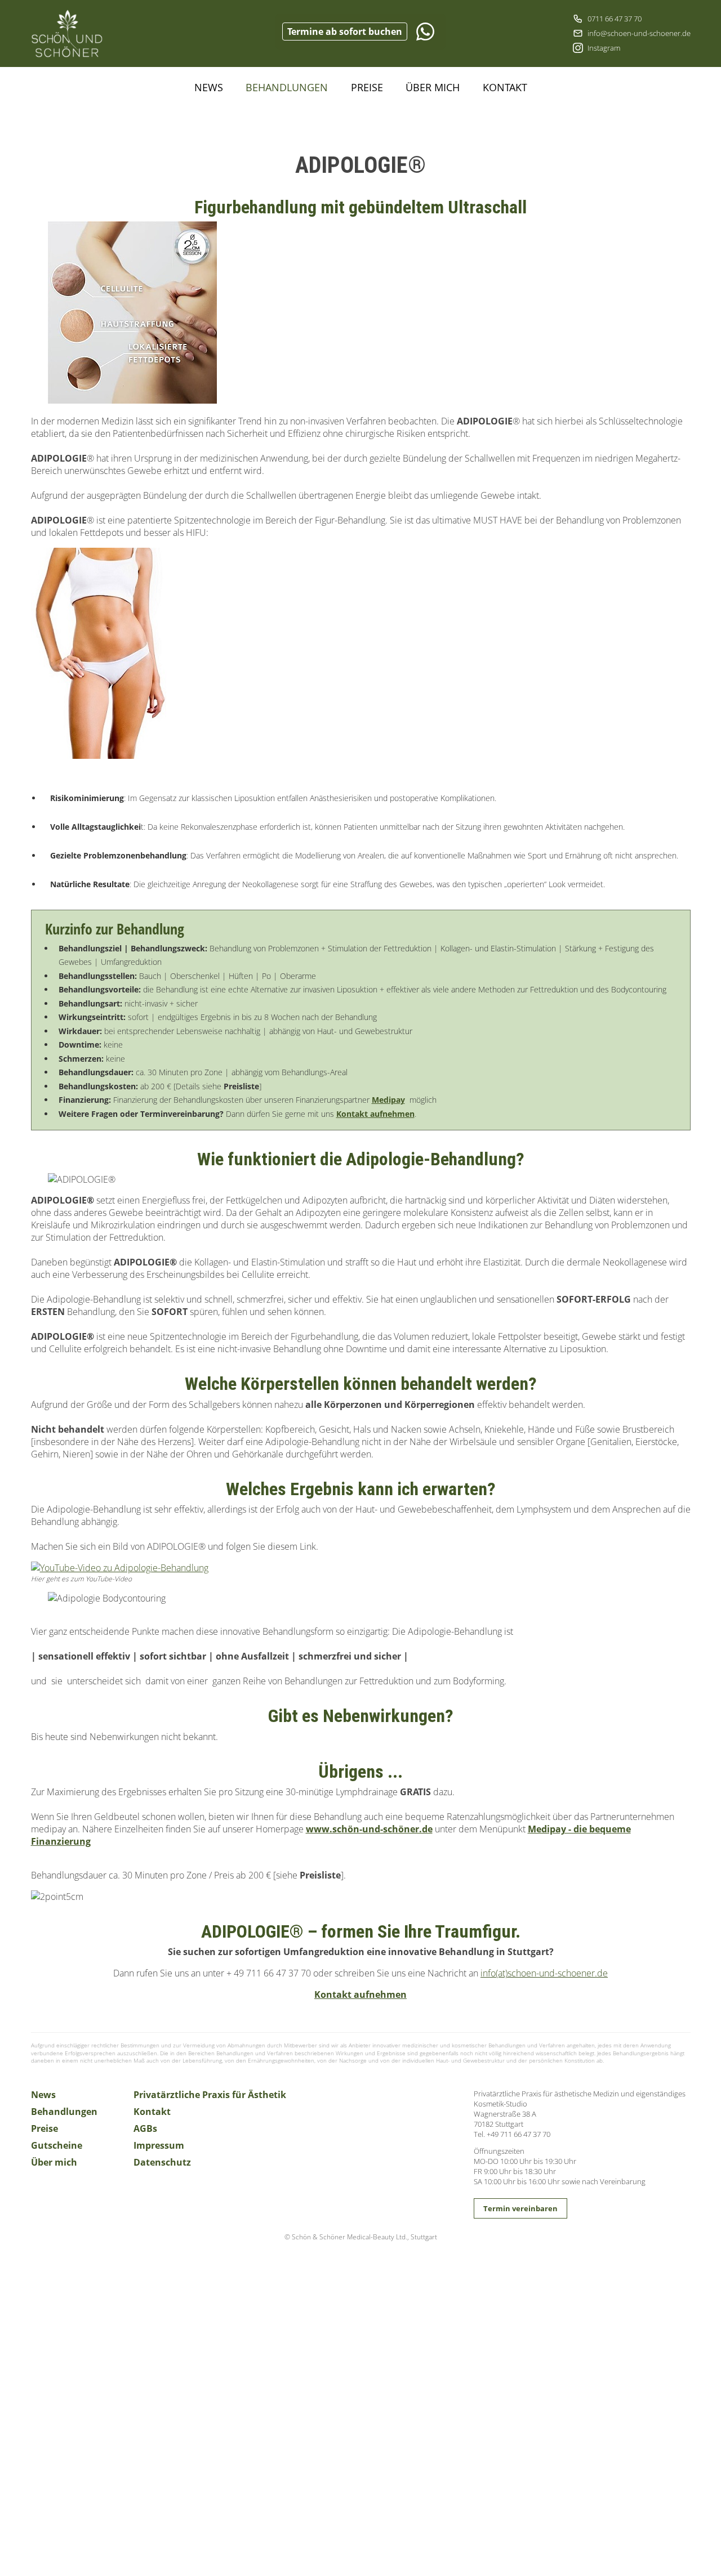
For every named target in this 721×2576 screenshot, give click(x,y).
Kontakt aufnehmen (375, 1114)
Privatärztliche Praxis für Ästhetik (210, 2095)
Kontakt (505, 87)
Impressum (159, 2145)
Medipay (388, 1100)
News (209, 87)
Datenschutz (162, 2162)
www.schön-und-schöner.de (369, 1829)
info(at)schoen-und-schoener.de (544, 1973)
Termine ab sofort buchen (345, 32)
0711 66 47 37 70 (615, 19)
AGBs (145, 2128)
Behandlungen (287, 87)
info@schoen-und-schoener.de (639, 33)
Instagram (604, 48)
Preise (367, 87)
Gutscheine (57, 2145)
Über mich (433, 87)
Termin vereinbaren (520, 2208)
